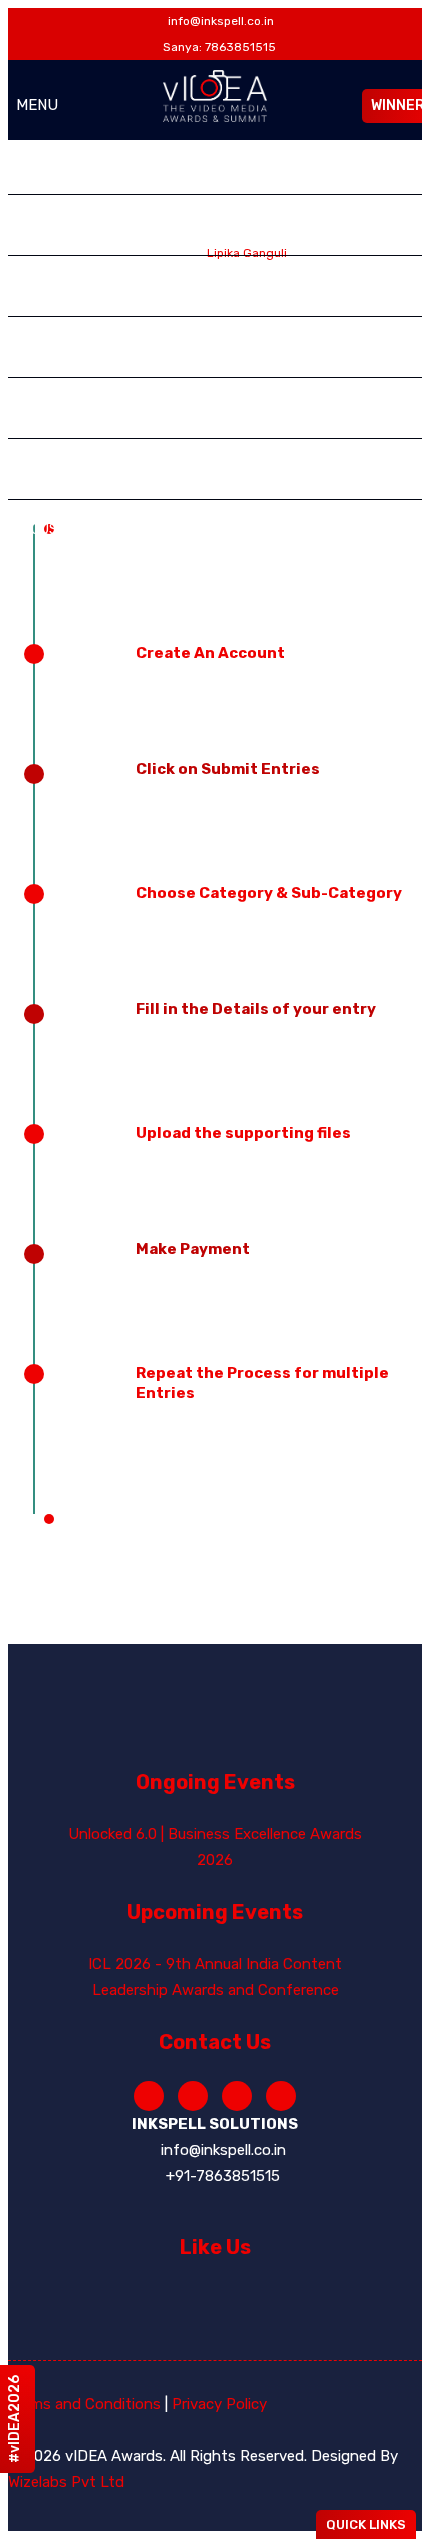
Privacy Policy (219, 2404)
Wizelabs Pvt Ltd (66, 2482)
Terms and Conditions (84, 2404)
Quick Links (366, 2524)
